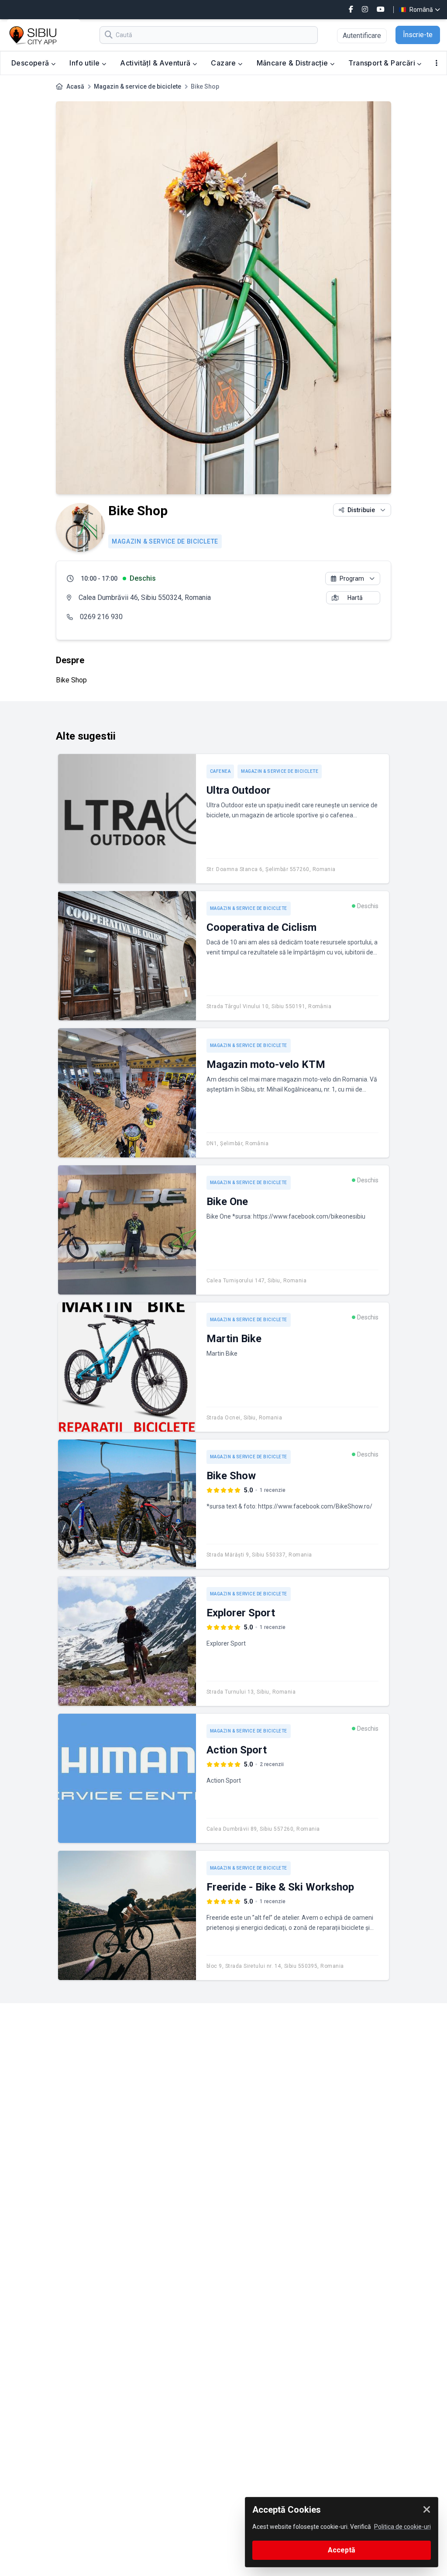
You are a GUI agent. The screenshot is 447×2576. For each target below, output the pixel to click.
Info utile (85, 63)
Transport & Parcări (383, 63)
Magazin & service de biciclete (138, 86)
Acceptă (342, 2550)
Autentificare (362, 36)
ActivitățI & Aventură (156, 63)
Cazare (224, 63)
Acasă (75, 86)
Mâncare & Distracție (293, 63)
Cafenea (220, 771)
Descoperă (31, 63)
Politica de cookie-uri (402, 2527)
